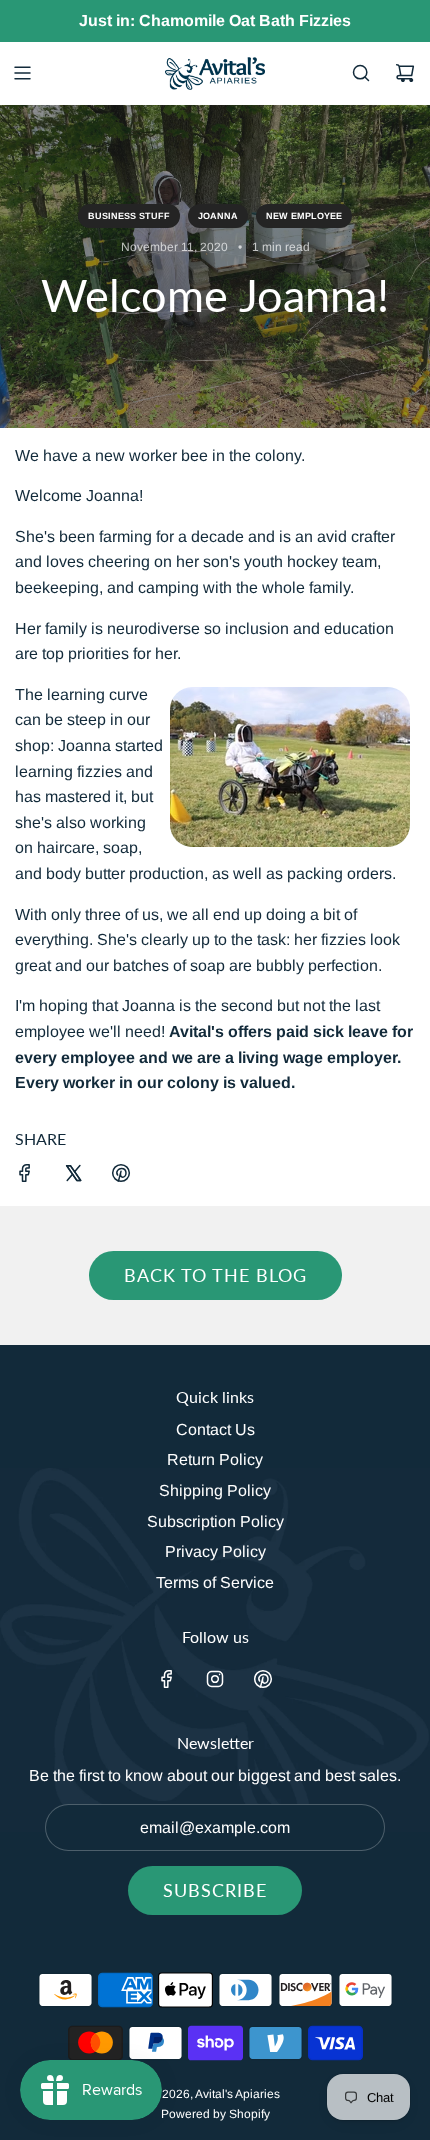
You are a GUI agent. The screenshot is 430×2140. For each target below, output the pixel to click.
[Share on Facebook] (25, 1177)
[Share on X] (73, 1177)
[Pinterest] (263, 1679)
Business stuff (129, 216)
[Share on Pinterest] (121, 1177)
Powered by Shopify (215, 2114)
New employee (304, 216)
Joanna (218, 216)
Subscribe (215, 1890)
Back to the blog (215, 1275)
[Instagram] (215, 1679)
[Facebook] (167, 1679)
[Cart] (405, 73)
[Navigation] (22, 73)
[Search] (361, 73)
